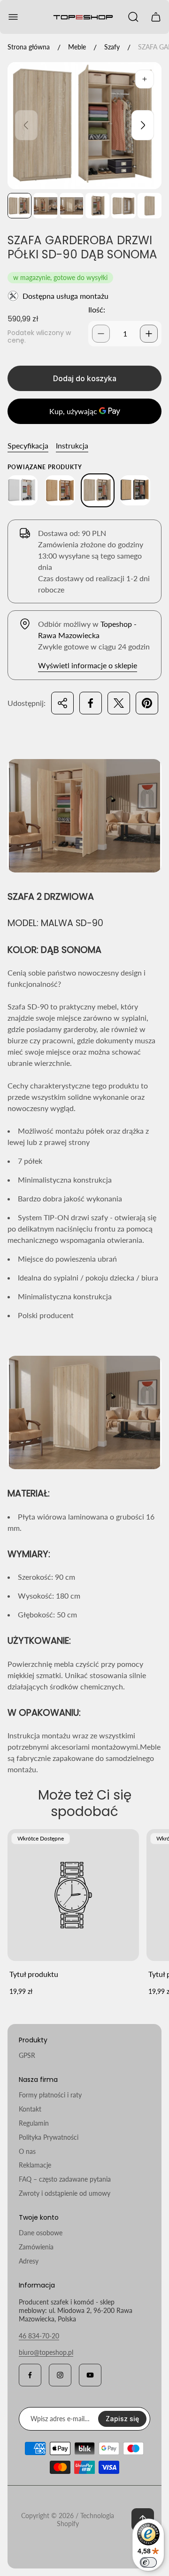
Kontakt (30, 2109)
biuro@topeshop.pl (46, 2352)
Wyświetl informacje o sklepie (88, 665)
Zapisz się (122, 2419)
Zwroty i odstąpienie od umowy (65, 2193)
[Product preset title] (73, 1895)
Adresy (29, 2261)
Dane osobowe (41, 2233)
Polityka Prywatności (49, 2137)
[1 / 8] (19, 206)
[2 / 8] (45, 206)
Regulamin (34, 2123)
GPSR (27, 2055)
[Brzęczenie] (145, 79)
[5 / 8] (123, 206)
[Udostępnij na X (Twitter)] (119, 703)
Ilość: (97, 309)
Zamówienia (36, 2247)
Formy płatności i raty (50, 2095)
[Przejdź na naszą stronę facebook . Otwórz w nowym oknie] (30, 2375)
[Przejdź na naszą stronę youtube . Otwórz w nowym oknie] (90, 2375)
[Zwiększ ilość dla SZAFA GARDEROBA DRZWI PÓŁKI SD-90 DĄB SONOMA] (149, 334)
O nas (27, 2151)
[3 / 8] (72, 206)
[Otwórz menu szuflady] (13, 17)
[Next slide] (143, 125)
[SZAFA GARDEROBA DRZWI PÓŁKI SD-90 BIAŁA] (23, 490)
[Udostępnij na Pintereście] (147, 703)
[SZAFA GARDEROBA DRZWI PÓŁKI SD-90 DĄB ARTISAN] (60, 490)
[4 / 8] (97, 206)
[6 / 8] (150, 206)
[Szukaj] (133, 17)
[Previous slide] (26, 125)
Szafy (112, 47)
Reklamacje (35, 2165)
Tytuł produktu (34, 1974)
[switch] (148, 2562)
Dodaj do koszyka (85, 378)
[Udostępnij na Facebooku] (91, 703)
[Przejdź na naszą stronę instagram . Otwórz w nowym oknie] (60, 2375)
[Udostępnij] (62, 703)
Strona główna (29, 47)
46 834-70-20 (39, 2336)
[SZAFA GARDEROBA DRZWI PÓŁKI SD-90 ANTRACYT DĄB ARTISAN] (135, 490)
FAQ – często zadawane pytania (65, 2179)
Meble (77, 47)
